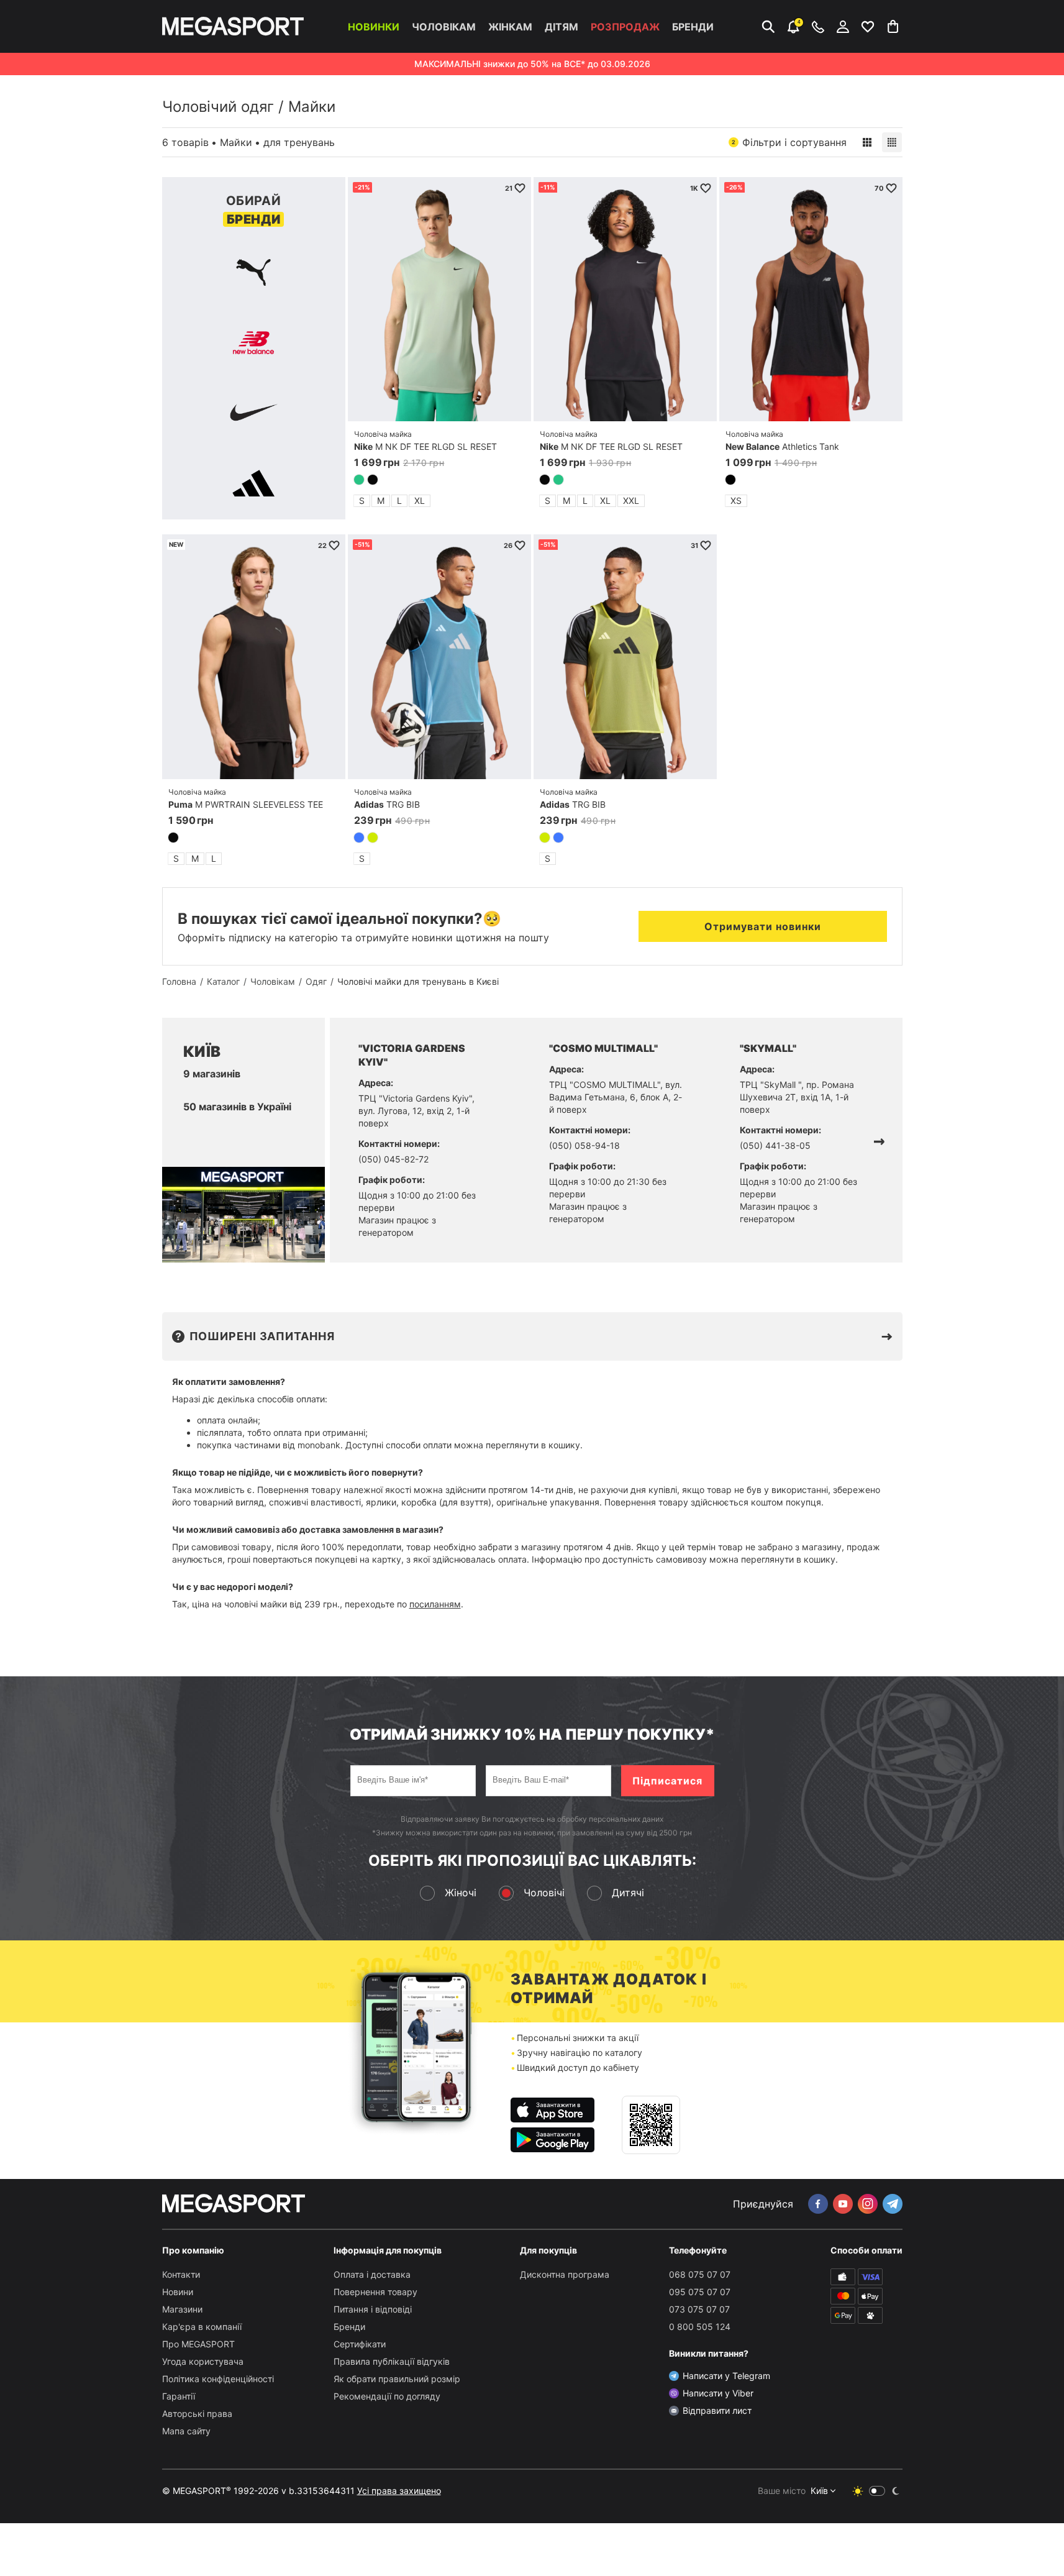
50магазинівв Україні (237, 1107)
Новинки (374, 27)
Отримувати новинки (763, 926)
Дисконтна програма (565, 2274)
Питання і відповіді (373, 2309)
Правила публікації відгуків (392, 2361)
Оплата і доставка (372, 2274)
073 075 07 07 (699, 2309)
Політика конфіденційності (218, 2379)
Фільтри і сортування (789, 142)
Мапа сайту (186, 2431)
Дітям (562, 27)
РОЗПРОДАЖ (625, 27)
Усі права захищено (399, 2491)
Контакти (181, 2274)
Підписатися (667, 1781)
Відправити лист (717, 2410)
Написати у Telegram (726, 2376)
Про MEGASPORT (198, 2344)
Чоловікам (444, 27)
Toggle (877, 2491)
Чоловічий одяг (218, 107)
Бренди (693, 27)
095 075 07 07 (700, 2292)
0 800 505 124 (700, 2327)
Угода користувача (203, 2361)
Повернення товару (375, 2292)
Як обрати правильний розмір (397, 2379)
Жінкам (510, 27)
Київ (819, 2491)
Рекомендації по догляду (387, 2396)
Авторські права (197, 2414)
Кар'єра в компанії (202, 2327)
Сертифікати (360, 2344)
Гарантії (179, 2396)
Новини (178, 2292)
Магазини (182, 2309)
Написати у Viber (718, 2393)
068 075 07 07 (700, 2274)
